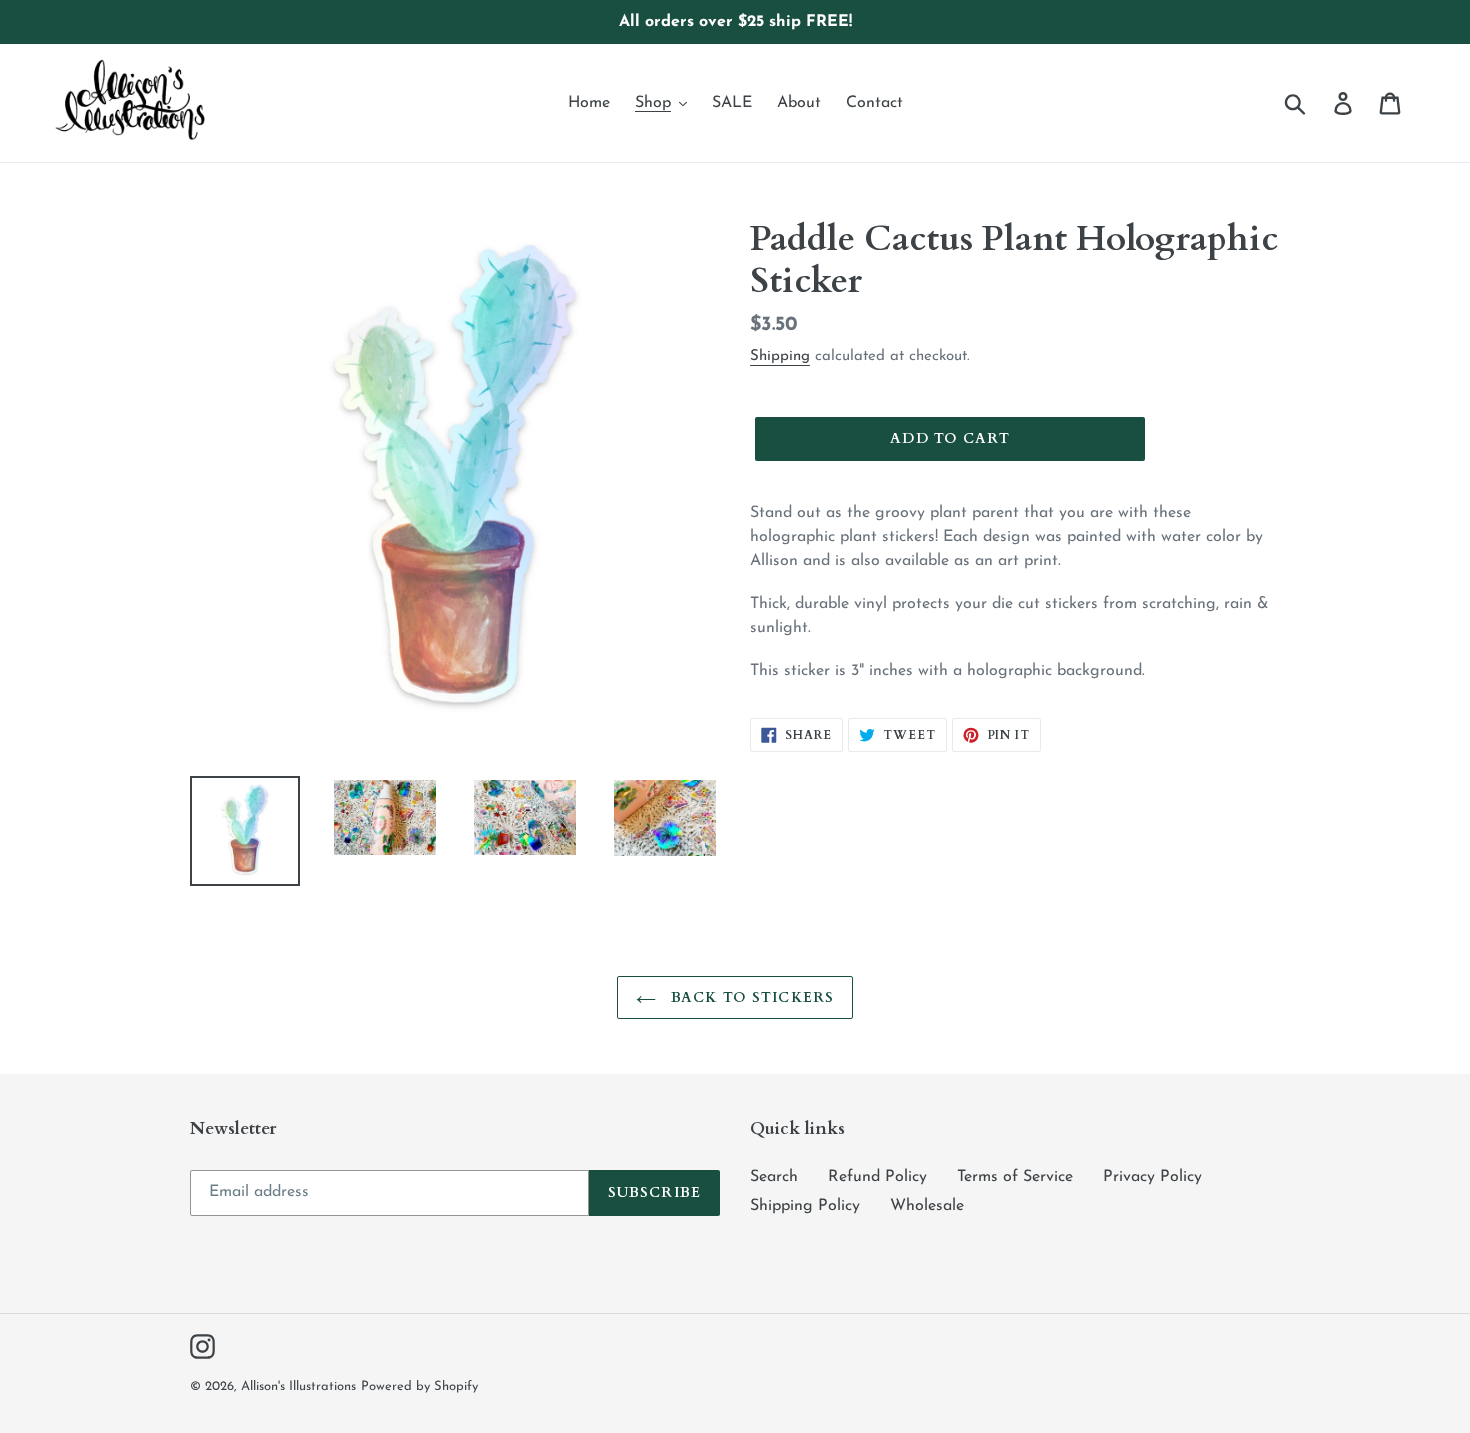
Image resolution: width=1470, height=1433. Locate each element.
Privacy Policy (1152, 1177)
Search (774, 1177)
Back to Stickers (750, 997)
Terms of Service (1015, 1177)
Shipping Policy (805, 1206)
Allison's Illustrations (298, 1386)
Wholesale (927, 1206)
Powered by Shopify (419, 1386)
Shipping (780, 356)
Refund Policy (877, 1177)
